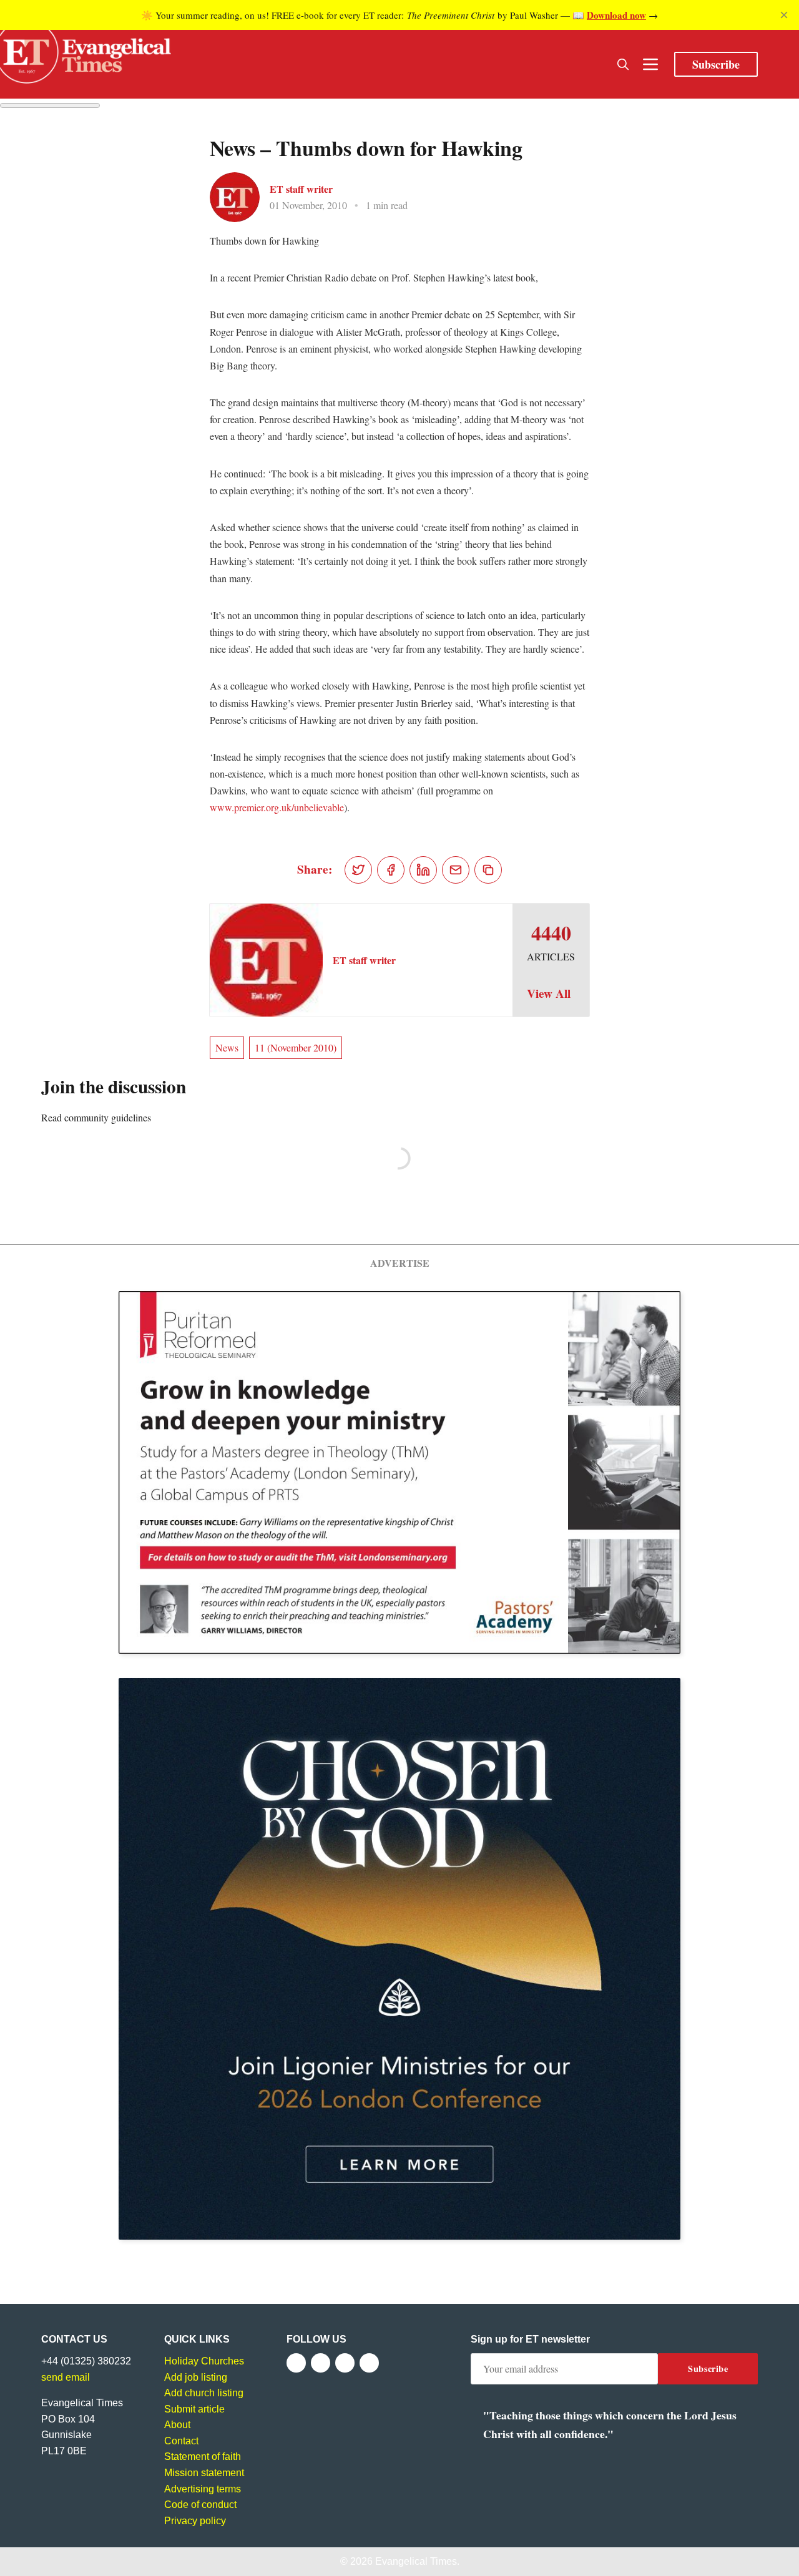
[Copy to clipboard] (488, 870)
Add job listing (196, 2377)
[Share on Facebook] (391, 870)
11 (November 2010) (296, 1047)
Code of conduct (200, 2505)
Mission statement (204, 2473)
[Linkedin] (369, 2363)
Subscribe (716, 64)
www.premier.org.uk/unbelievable (277, 807)
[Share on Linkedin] (423, 870)
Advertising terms (203, 2489)
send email (66, 2377)
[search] (623, 64)
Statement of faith (203, 2456)
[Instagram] (345, 2363)
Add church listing (204, 2393)
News (227, 1047)
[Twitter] (321, 2363)
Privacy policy (195, 2521)
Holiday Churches (204, 2361)
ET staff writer (301, 189)
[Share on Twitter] (358, 870)
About (177, 2425)
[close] (784, 15)
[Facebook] (296, 2363)
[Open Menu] (650, 64)
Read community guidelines (96, 1117)
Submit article (194, 2409)
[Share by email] (456, 870)
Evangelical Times (416, 2561)
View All (549, 993)
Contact (181, 2441)
